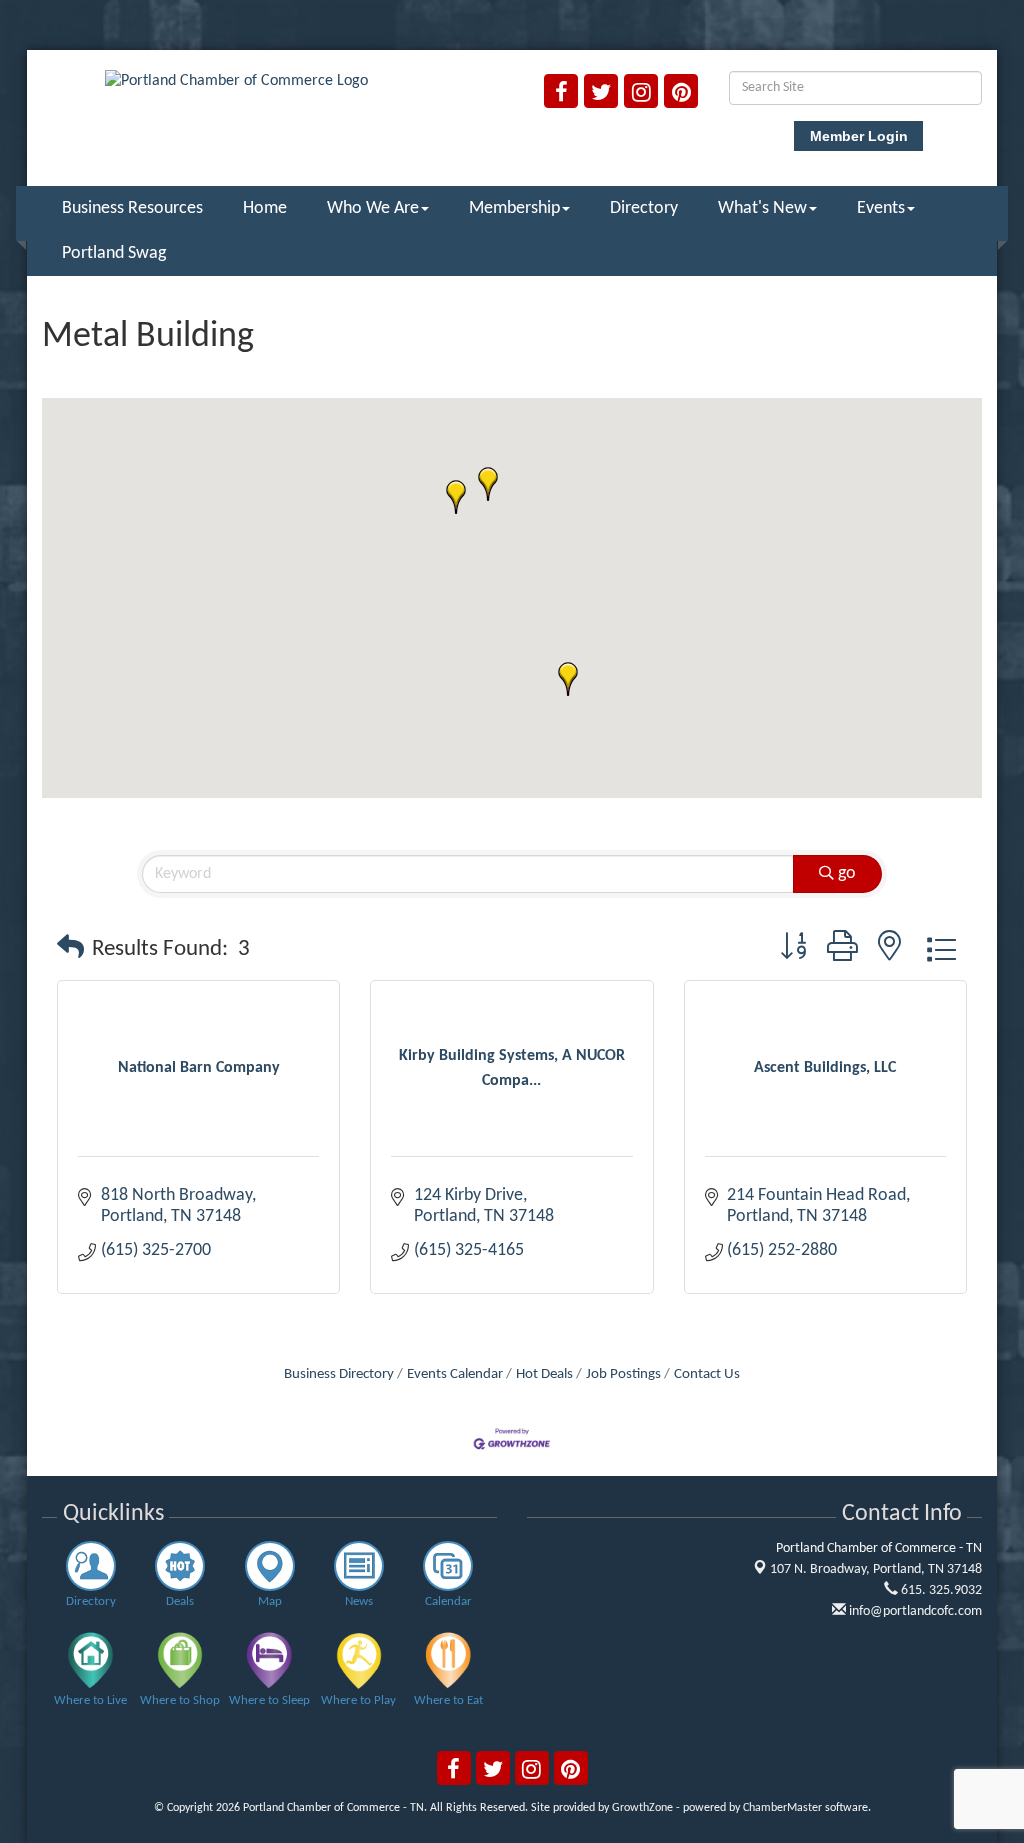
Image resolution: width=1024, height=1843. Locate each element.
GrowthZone (642, 1808)
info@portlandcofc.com (914, 1611)
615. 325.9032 (940, 1590)
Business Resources (132, 208)
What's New (762, 208)
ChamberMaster (782, 1808)
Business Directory (339, 1374)
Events (881, 208)
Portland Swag (114, 253)
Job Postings (623, 1374)
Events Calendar (455, 1374)
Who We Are (373, 208)
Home (265, 208)
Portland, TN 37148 (876, 1569)
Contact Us (707, 1374)
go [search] (847, 873)
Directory (644, 208)
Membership (514, 208)
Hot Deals (544, 1374)
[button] (488, 484)
